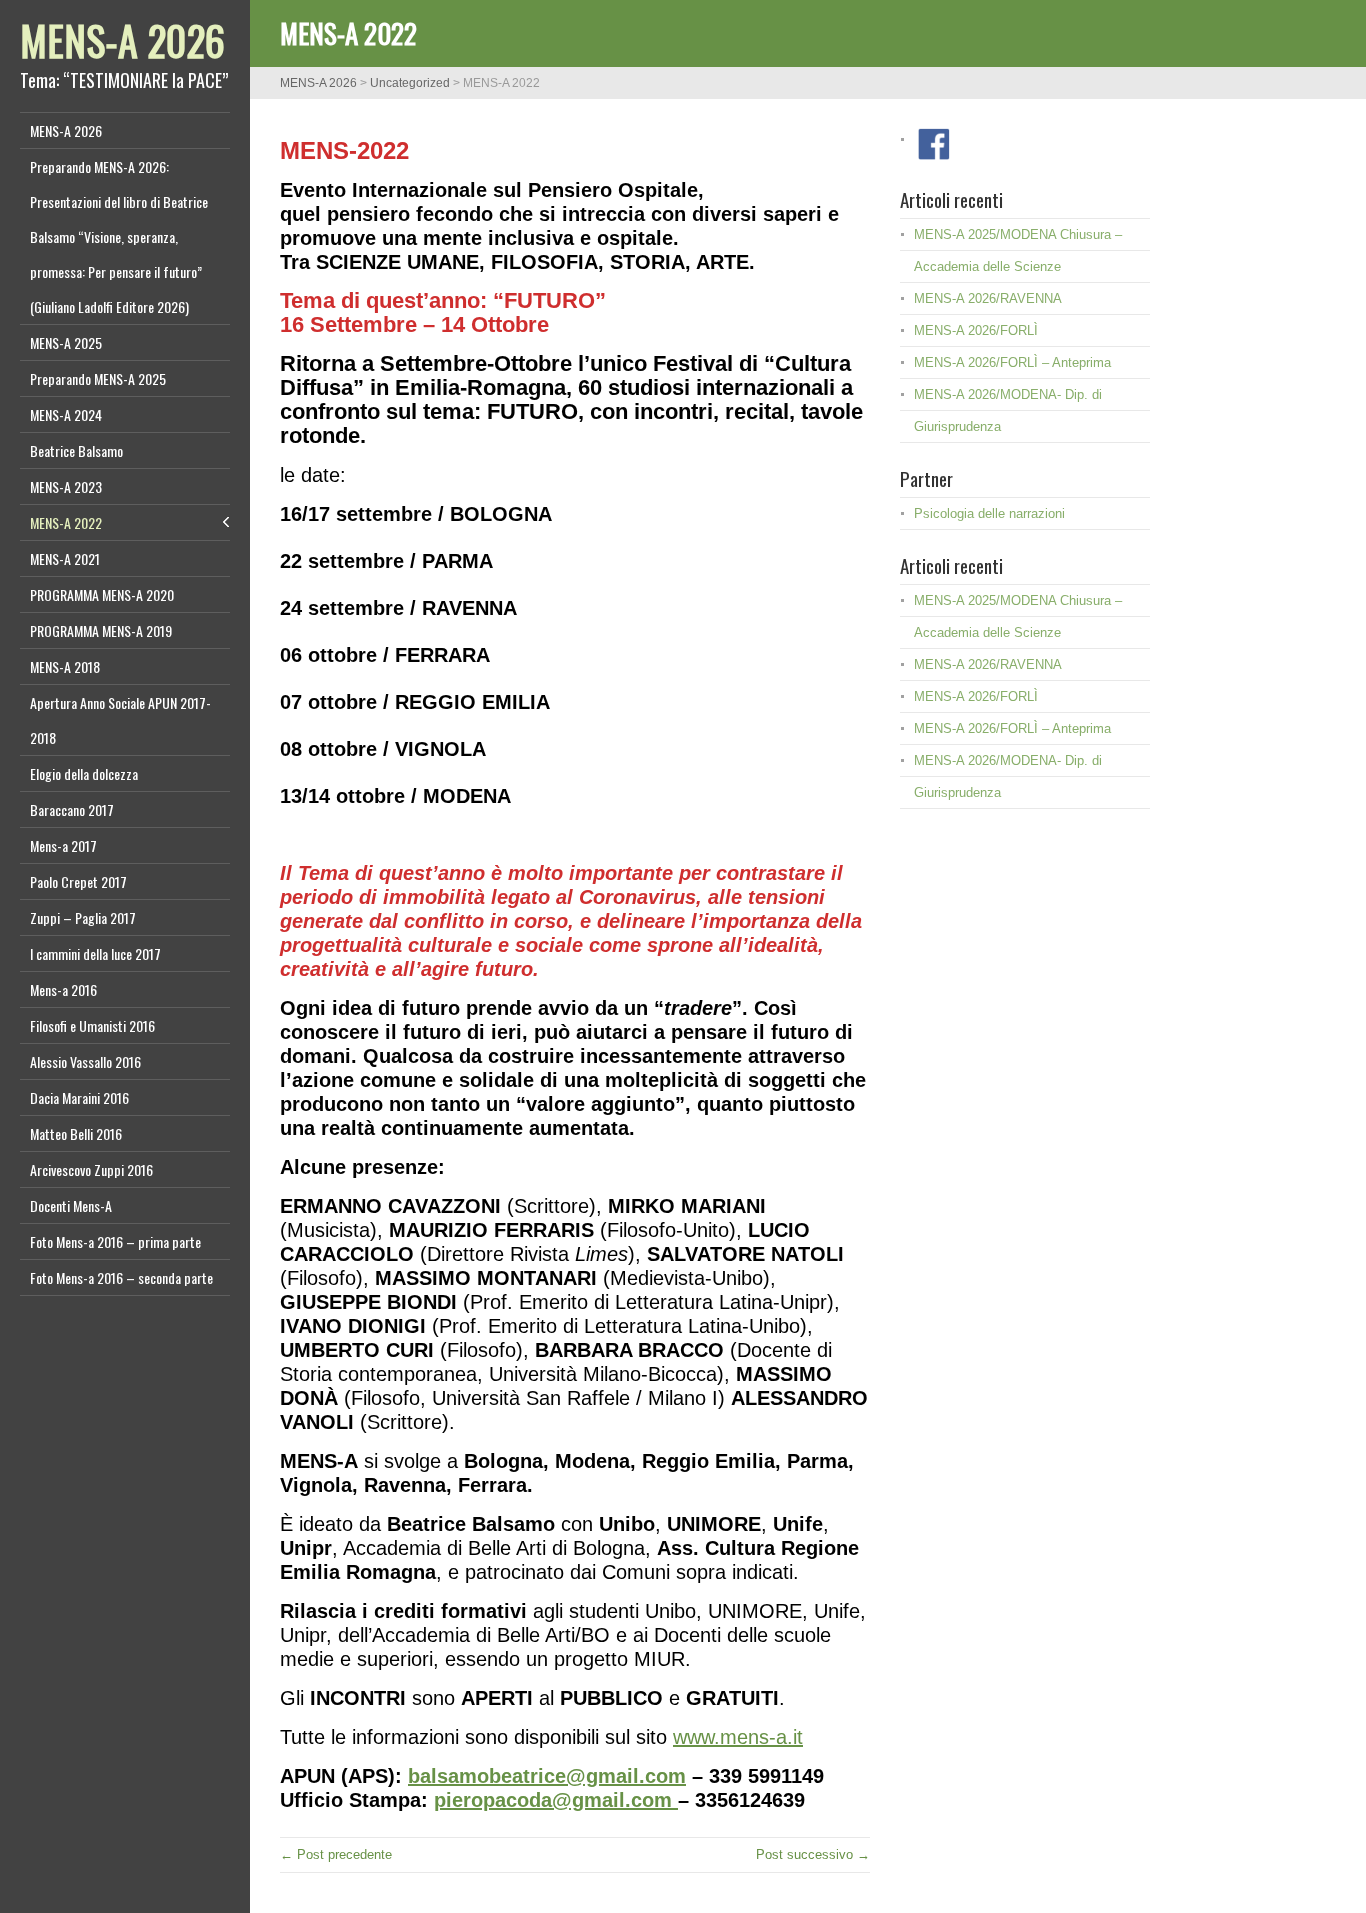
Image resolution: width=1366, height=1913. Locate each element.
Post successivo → (813, 1854)
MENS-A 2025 (66, 342)
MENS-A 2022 (66, 522)
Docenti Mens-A (71, 1205)
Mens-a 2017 (63, 845)
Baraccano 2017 (72, 809)
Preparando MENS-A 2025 (98, 378)
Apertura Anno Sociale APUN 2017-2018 (120, 720)
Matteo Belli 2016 (76, 1133)
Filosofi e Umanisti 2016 (92, 1025)
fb (934, 144)
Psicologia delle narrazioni (989, 513)
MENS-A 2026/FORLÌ (976, 330)
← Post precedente (336, 1854)
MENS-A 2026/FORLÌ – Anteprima (1012, 362)
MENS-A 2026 (122, 40)
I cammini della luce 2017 (95, 953)
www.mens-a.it (738, 1737)
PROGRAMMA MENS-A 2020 (102, 594)
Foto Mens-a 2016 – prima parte (115, 1241)
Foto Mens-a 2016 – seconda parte (121, 1277)
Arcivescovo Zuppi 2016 (91, 1169)
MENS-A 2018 (65, 666)
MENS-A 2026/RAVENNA (988, 298)
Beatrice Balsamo (76, 450)
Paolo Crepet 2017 (78, 881)
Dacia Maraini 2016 (79, 1097)
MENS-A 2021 (65, 558)
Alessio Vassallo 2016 (85, 1061)
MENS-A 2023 (66, 486)
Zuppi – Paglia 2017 (83, 917)
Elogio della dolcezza (84, 773)
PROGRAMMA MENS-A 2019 (101, 630)
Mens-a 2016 (63, 989)
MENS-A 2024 (66, 414)
